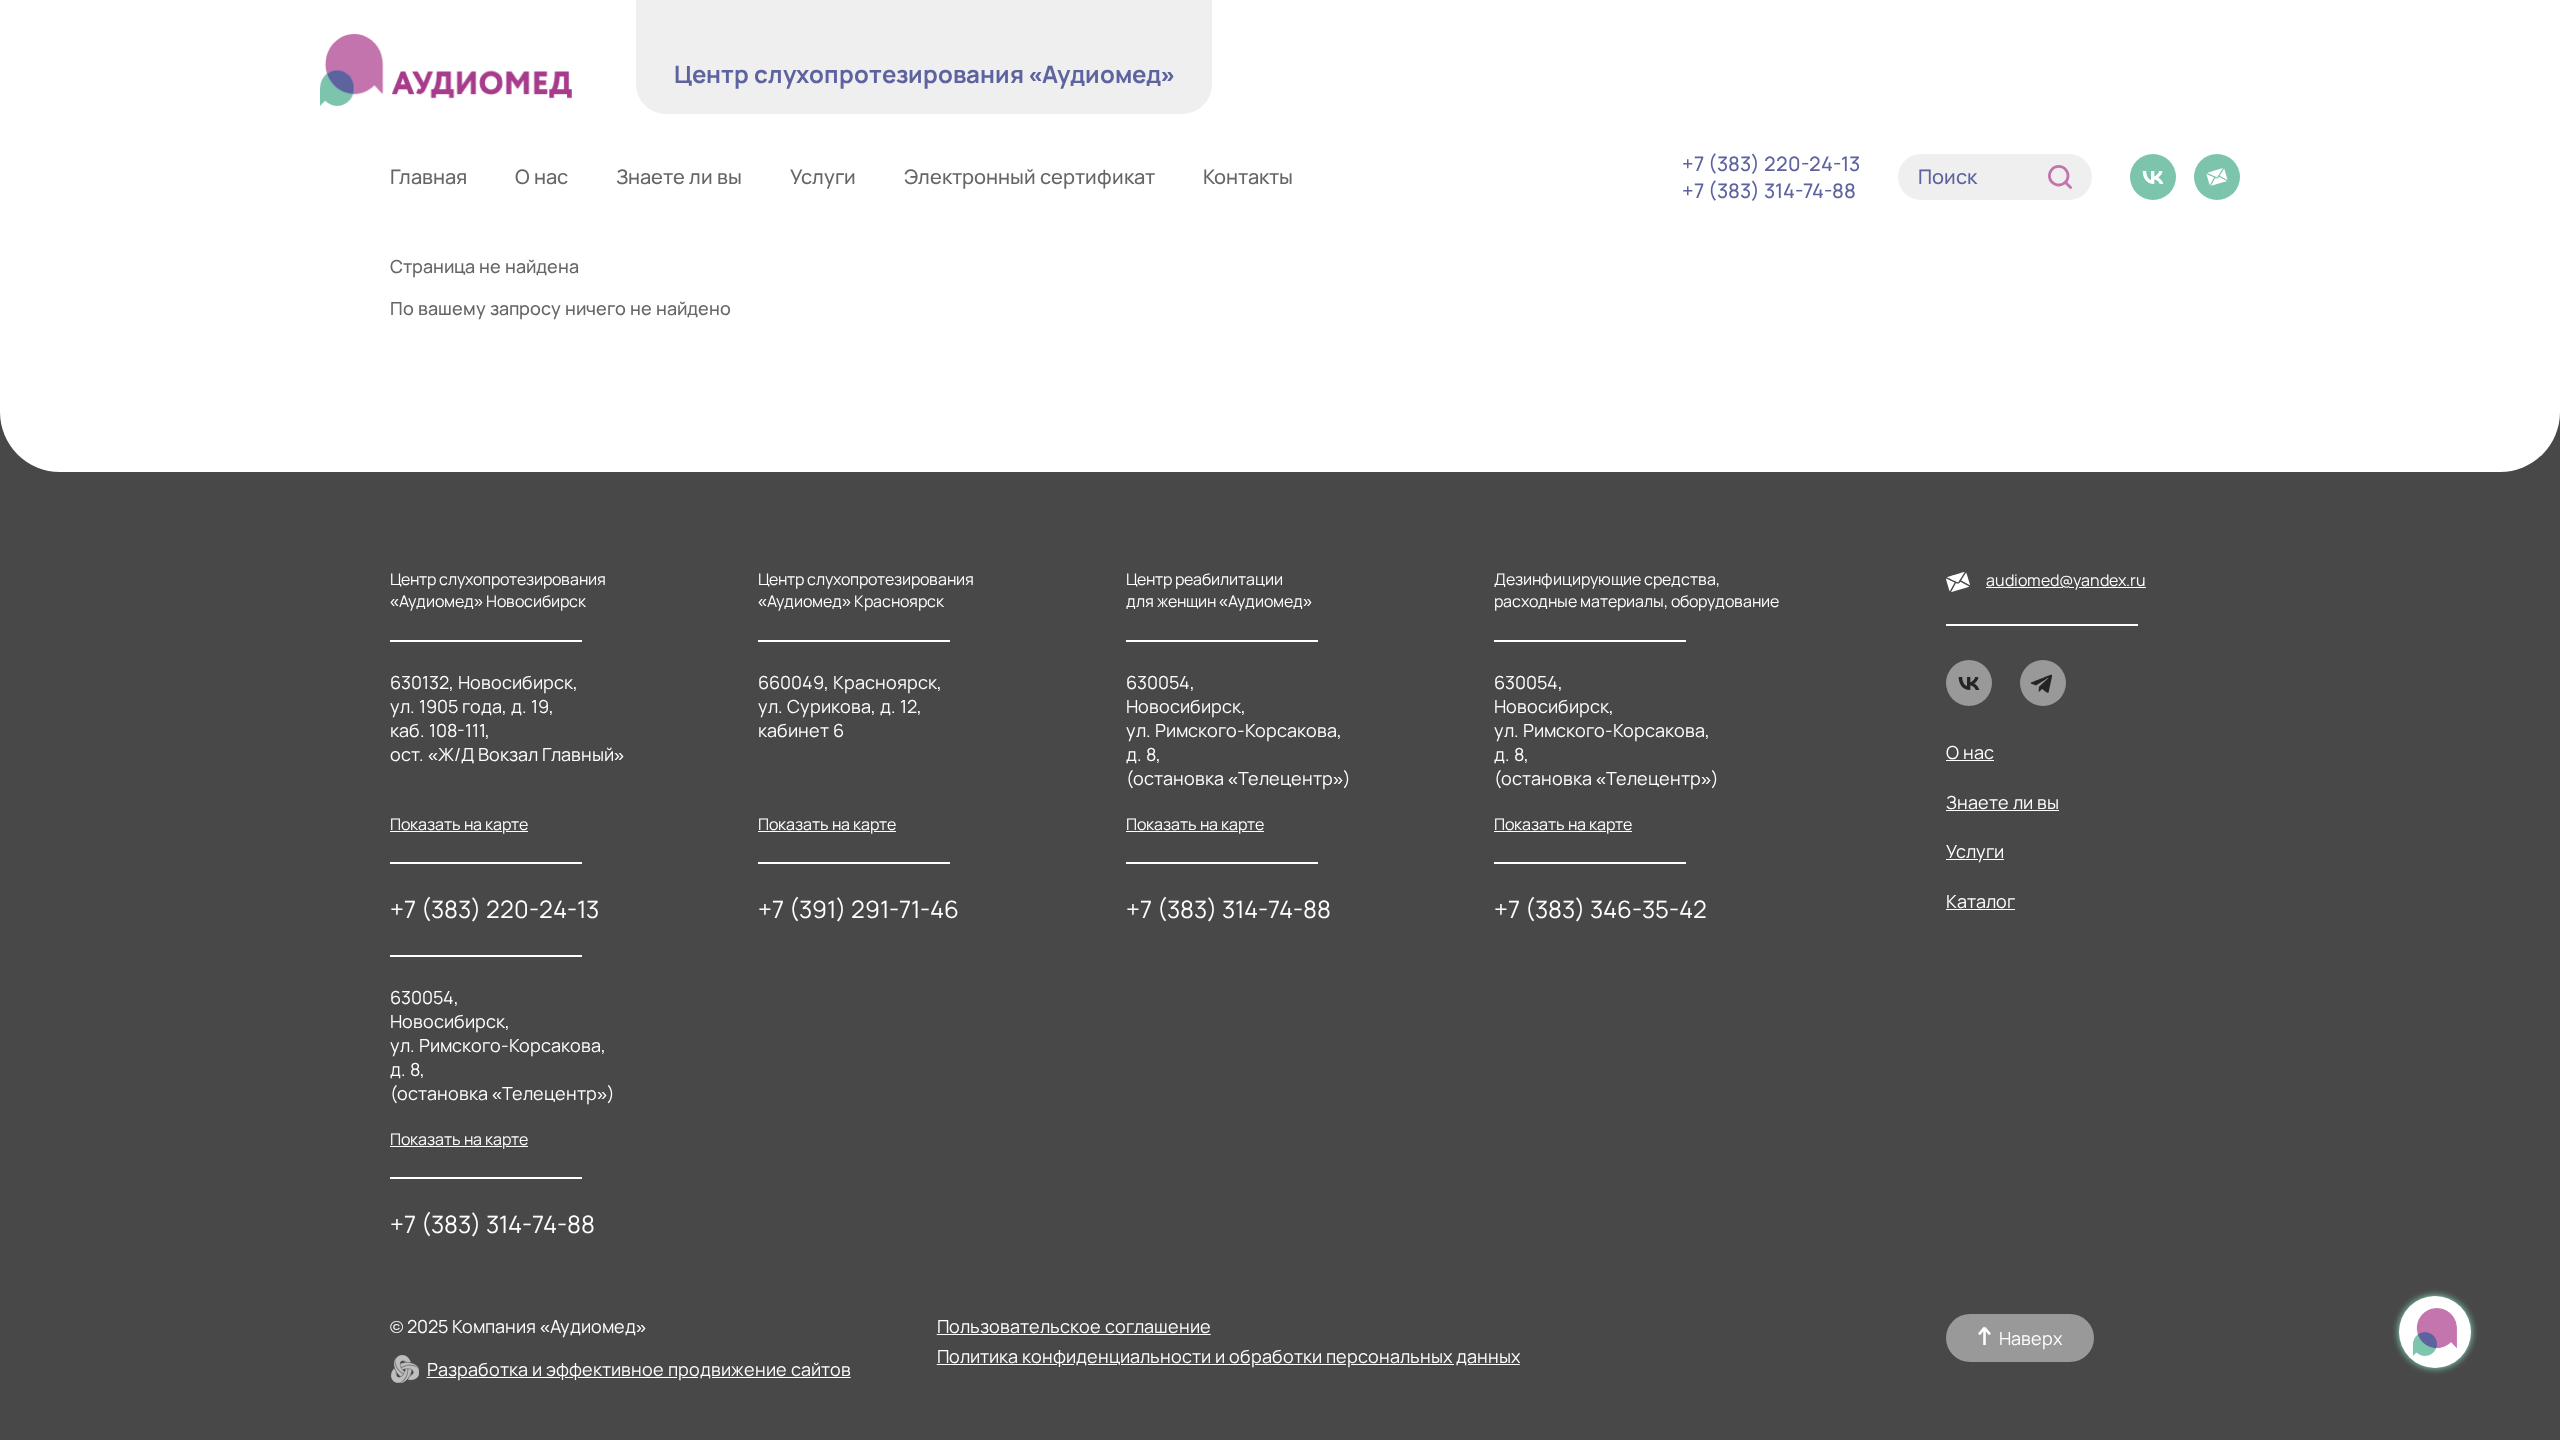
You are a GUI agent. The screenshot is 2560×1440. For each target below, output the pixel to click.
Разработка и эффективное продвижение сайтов (639, 1369)
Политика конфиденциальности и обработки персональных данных (1228, 1356)
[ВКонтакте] (2153, 177)
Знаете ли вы (679, 177)
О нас (541, 177)
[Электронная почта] (2217, 177)
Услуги (823, 177)
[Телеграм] (2043, 683)
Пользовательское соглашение (1074, 1326)
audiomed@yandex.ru (2066, 580)
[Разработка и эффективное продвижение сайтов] (405, 1369)
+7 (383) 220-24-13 (1771, 163)
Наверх (2030, 1338)
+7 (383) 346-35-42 (1600, 908)
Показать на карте (459, 824)
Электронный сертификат (1029, 177)
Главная (428, 177)
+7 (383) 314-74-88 (1769, 190)
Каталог (1980, 902)
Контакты (1248, 177)
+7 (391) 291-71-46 (858, 908)
